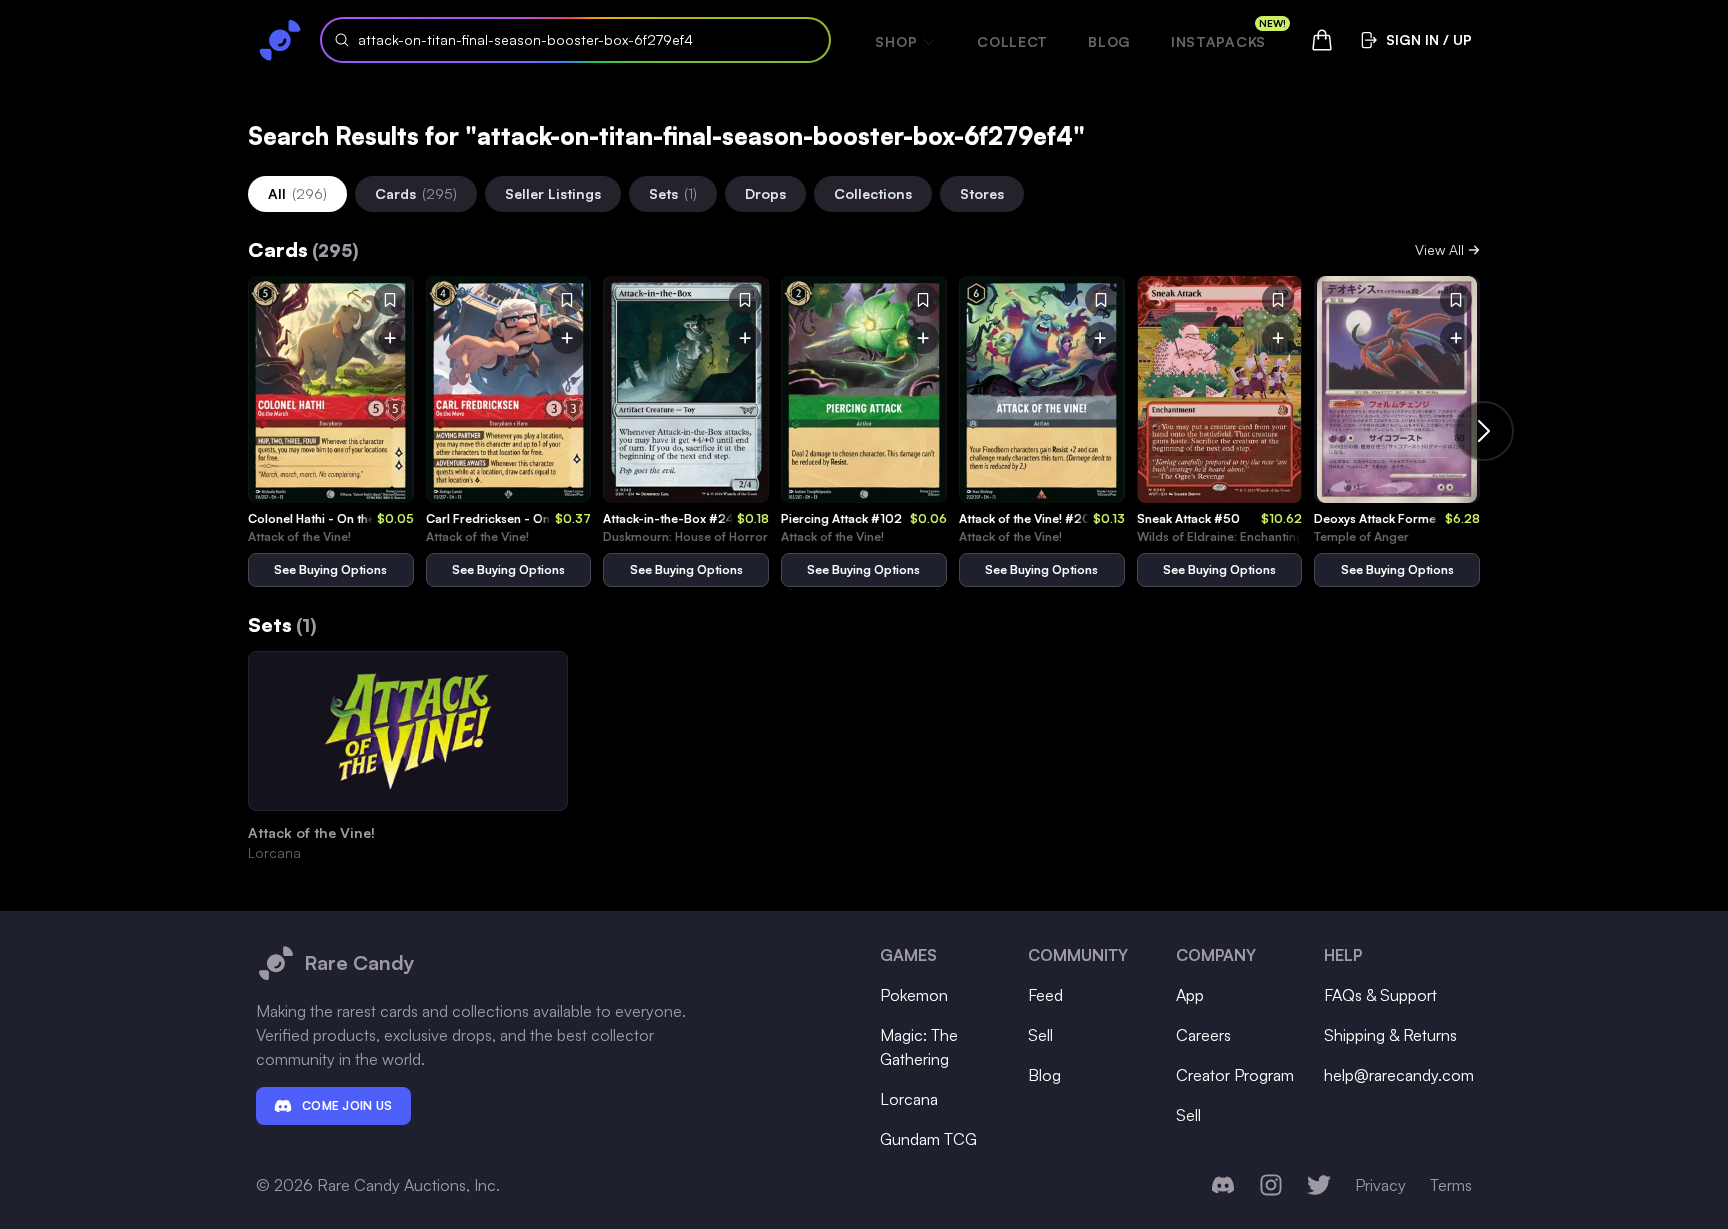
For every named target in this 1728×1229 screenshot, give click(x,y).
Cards (416, 193)
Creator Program (1235, 1075)
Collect (1012, 41)
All (297, 193)
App (1190, 995)
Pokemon (914, 995)
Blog (1109, 41)
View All (1439, 249)
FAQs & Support (1380, 995)
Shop (896, 41)
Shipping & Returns (1390, 1035)
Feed (1045, 995)
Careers (1203, 1035)
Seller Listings (553, 193)
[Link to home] (280, 40)
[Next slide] (1484, 431)
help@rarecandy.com (1399, 1075)
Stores (982, 193)
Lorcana (909, 1099)
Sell (1040, 1035)
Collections (873, 193)
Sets (673, 193)
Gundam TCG (928, 1139)
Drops (765, 193)
